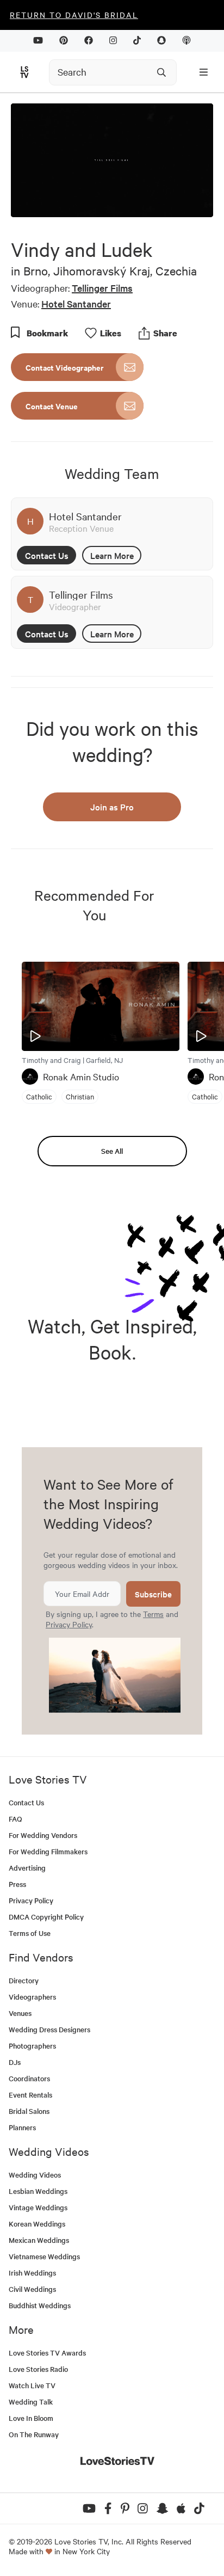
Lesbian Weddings (38, 2191)
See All (112, 1151)
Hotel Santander (76, 303)
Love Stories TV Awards (47, 2353)
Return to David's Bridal (74, 15)
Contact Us (47, 555)
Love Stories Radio (38, 2369)
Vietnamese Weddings (44, 2256)
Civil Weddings (32, 2289)
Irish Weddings (32, 2273)
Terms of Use (30, 1933)
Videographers (32, 1997)
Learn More (112, 555)
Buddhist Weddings (40, 2305)
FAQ (15, 1819)
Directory (24, 1980)
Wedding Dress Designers (49, 2029)
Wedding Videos (35, 2175)
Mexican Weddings (39, 2240)
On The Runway (34, 2434)
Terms (153, 1614)
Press (17, 1884)
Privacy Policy (69, 1624)
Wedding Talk (31, 2402)
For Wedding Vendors (43, 1835)
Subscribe (153, 1594)
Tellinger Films (102, 288)
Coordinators (29, 2078)
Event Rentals (30, 2095)
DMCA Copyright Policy (46, 1917)
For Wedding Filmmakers (48, 1851)
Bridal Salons (29, 2111)
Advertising (27, 1868)
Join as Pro (112, 807)
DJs (15, 2062)
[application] (112, 160)
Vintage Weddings (38, 2207)
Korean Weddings (37, 2224)
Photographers (32, 2046)
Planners (22, 2127)
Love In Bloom (31, 2418)
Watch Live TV (32, 2385)
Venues (20, 2013)
